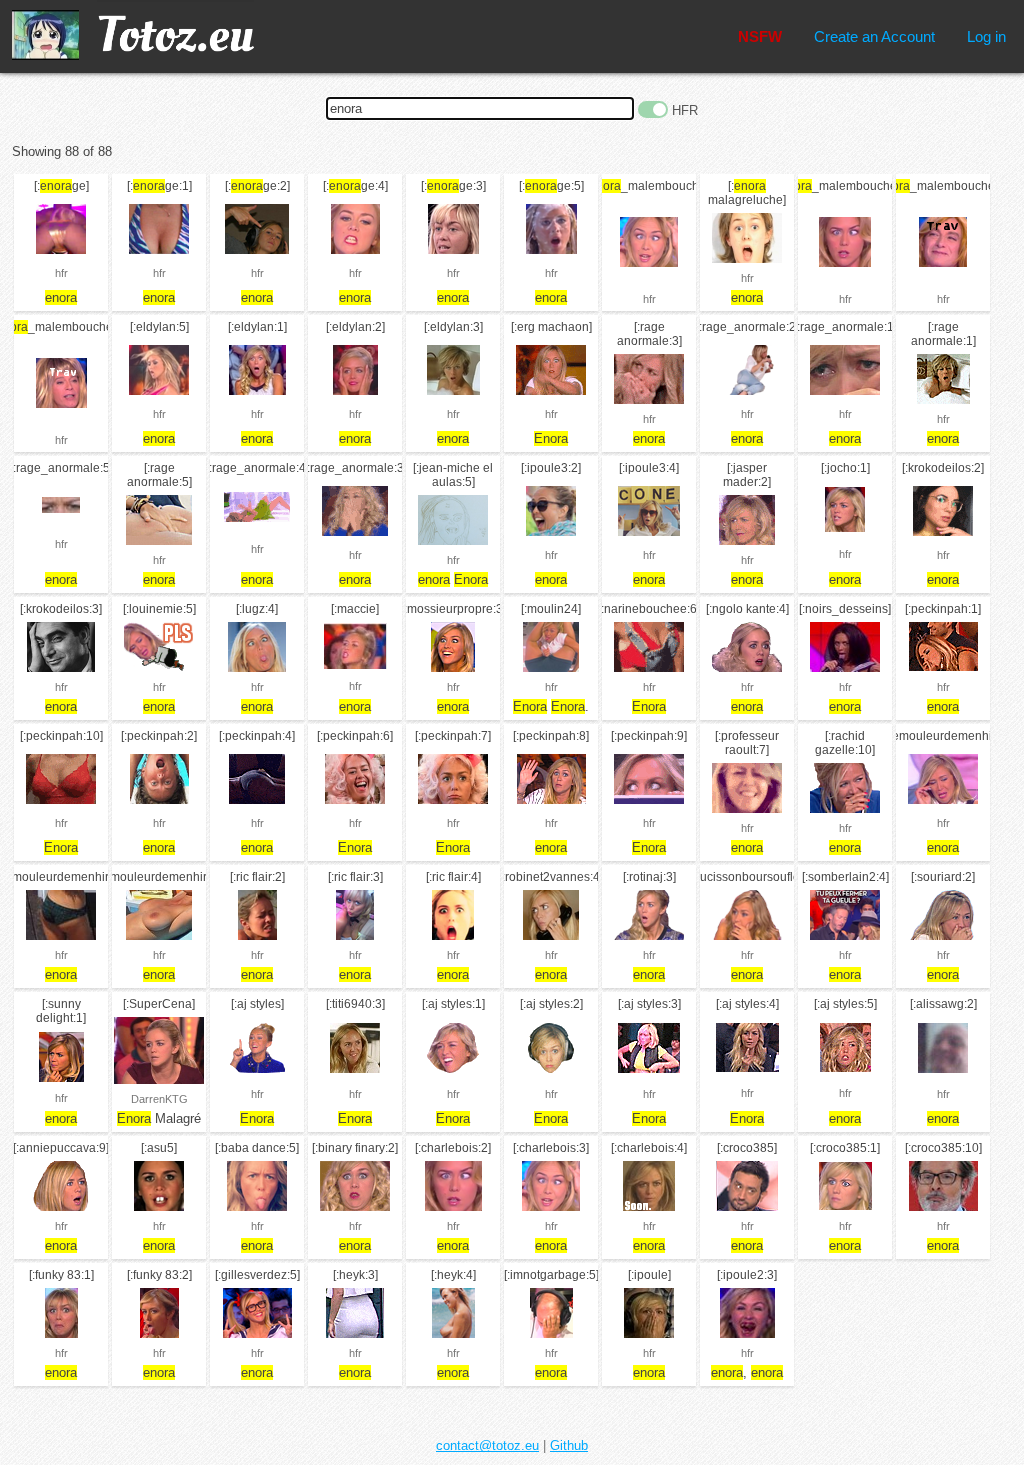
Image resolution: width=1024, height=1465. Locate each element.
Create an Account (874, 36)
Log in (986, 36)
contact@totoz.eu (487, 1445)
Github (569, 1445)
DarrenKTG (159, 1099)
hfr (61, 273)
